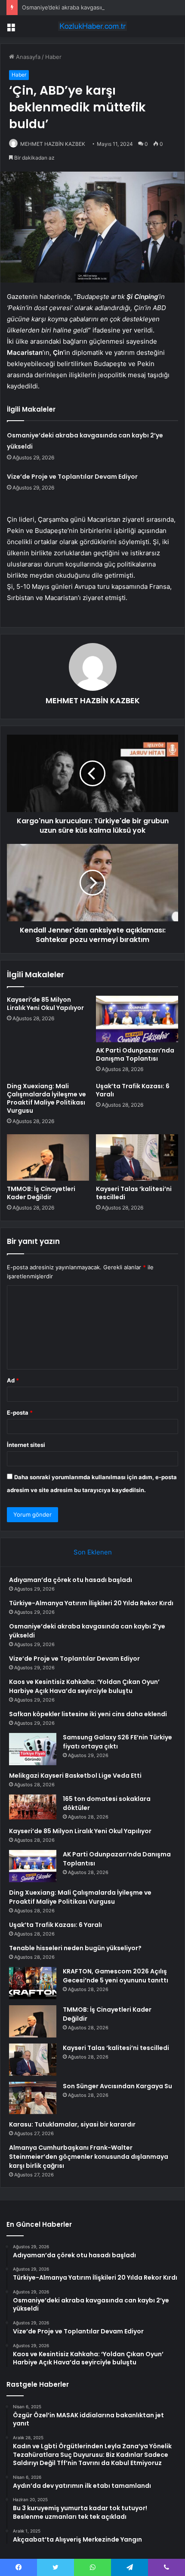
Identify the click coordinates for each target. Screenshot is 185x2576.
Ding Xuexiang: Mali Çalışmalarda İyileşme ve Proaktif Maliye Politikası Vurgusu (46, 1098)
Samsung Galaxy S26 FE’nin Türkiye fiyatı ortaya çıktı (117, 1742)
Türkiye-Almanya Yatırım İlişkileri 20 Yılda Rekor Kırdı (91, 1603)
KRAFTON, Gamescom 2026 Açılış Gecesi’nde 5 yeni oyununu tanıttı (116, 1976)
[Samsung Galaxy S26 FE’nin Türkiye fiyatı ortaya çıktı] (33, 1749)
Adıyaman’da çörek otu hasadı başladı (71, 1580)
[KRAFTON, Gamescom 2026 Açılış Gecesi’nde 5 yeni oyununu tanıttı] (33, 1983)
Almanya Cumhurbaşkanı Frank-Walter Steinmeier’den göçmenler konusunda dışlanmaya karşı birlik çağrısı (89, 2157)
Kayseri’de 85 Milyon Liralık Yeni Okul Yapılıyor (45, 1004)
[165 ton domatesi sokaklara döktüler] (33, 1807)
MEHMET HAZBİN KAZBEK (53, 144)
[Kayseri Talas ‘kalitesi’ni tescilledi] (137, 1157)
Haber (53, 57)
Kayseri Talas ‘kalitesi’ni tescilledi (134, 1193)
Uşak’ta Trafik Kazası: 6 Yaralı (133, 1090)
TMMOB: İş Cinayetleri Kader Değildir (41, 1193)
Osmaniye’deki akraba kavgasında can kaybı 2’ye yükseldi (98, 7)
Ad (13, 1380)
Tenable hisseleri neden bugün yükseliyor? (75, 1948)
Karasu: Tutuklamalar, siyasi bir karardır (72, 2124)
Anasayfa (27, 57)
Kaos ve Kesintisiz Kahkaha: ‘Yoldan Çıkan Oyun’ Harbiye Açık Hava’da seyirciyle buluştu (84, 1686)
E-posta (20, 1413)
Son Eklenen (93, 1552)
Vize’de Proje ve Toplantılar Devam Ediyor (72, 477)
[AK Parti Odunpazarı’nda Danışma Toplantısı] (137, 1019)
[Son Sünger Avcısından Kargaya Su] (33, 2098)
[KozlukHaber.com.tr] (92, 26)
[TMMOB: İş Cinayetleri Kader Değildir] (48, 1157)
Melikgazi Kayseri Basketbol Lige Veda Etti (75, 1776)
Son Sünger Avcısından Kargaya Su (117, 2086)
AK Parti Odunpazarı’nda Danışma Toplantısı (135, 1054)
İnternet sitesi (26, 1445)
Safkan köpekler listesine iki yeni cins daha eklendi (88, 1714)
